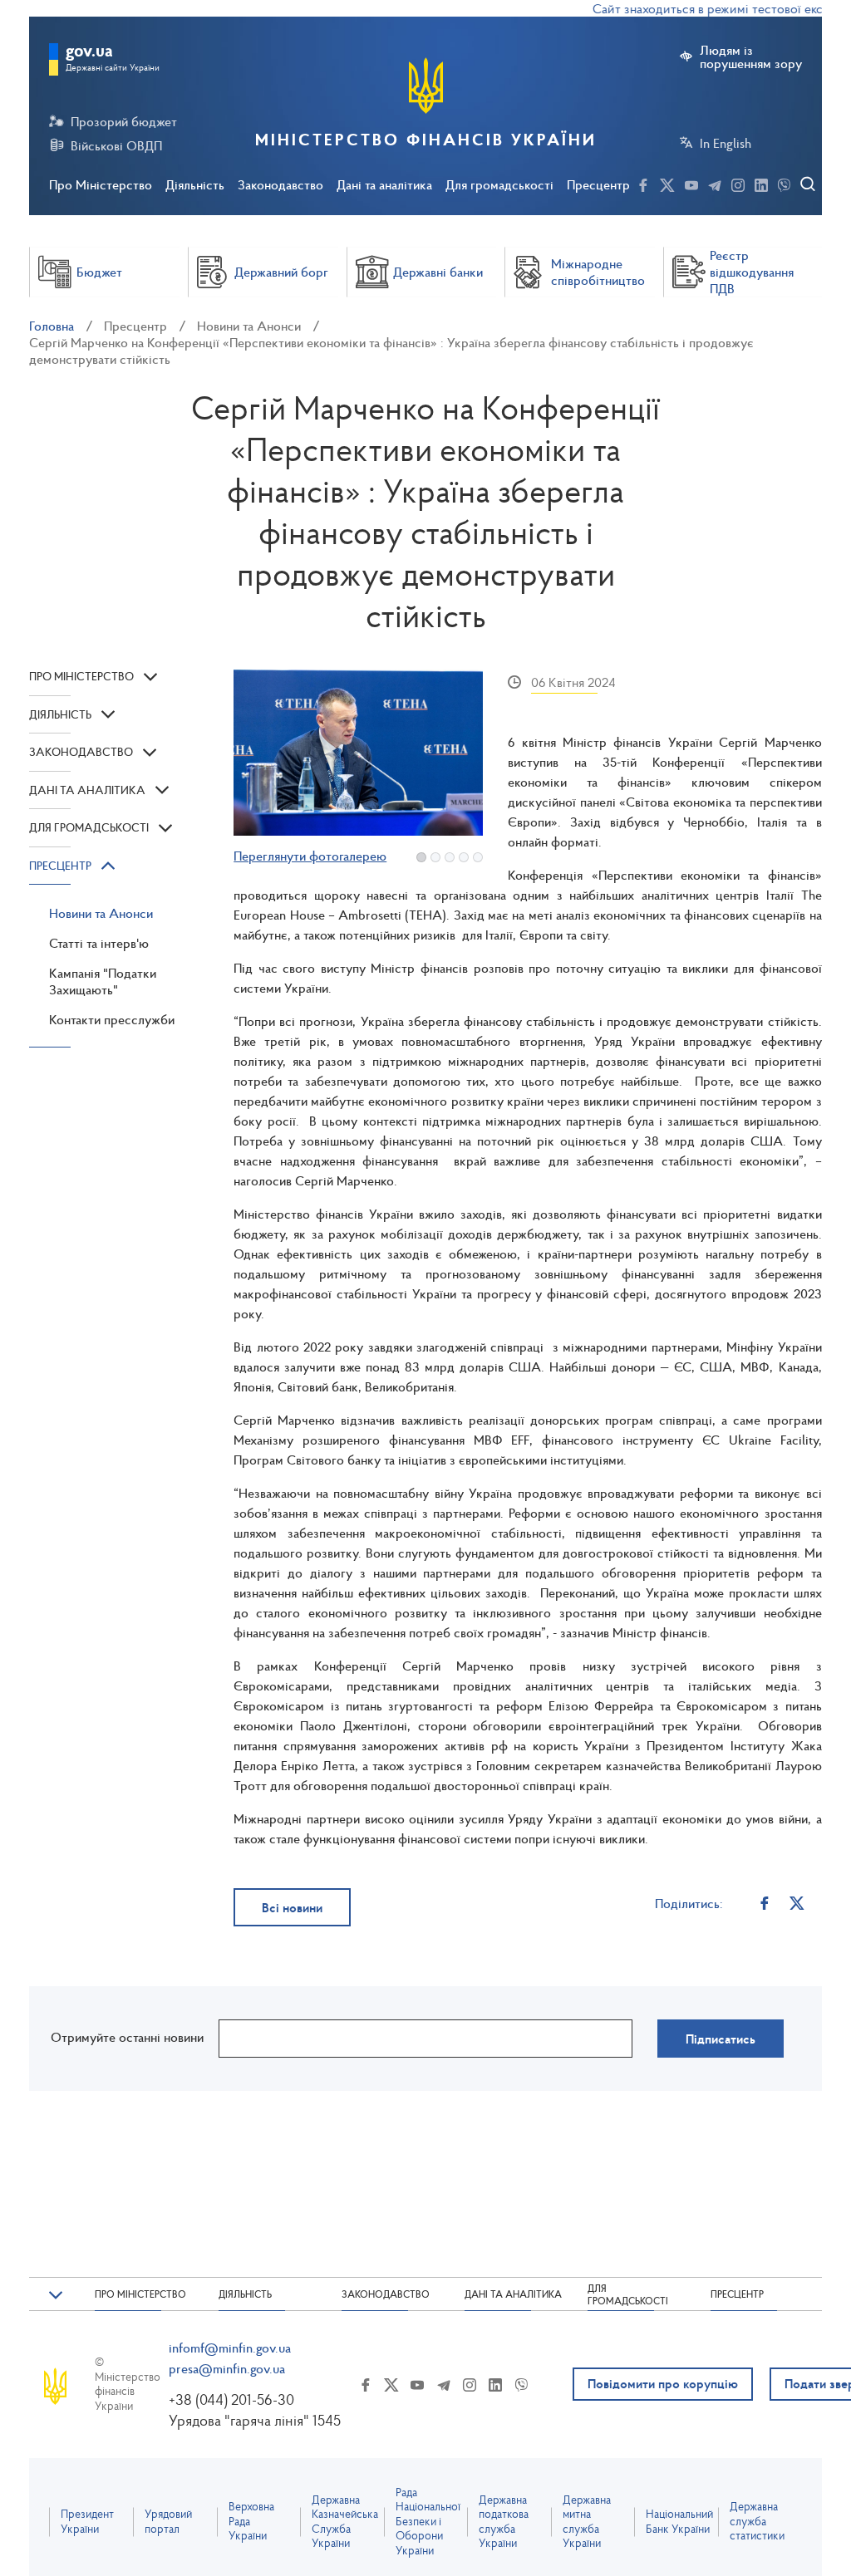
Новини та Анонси (249, 326)
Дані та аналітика (384, 184)
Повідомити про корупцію (663, 2383)
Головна (52, 326)
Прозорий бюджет (124, 121)
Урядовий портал (168, 2522)
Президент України (87, 2522)
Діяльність (195, 184)
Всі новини (292, 1907)
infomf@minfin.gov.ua (230, 2348)
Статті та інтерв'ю (99, 943)
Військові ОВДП (116, 145)
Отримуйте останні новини (127, 2037)
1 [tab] (421, 857)
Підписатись (721, 2039)
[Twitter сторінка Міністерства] (667, 183)
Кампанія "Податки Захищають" (103, 981)
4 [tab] (464, 857)
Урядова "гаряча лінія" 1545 (255, 2420)
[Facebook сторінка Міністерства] (643, 183)
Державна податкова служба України (504, 2522)
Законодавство (280, 184)
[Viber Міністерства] (784, 183)
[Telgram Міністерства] (715, 183)
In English (726, 143)
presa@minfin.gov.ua (227, 2368)
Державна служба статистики (757, 2521)
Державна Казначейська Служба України (345, 2522)
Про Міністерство (101, 184)
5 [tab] (478, 857)
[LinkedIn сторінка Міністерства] (761, 183)
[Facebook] (764, 1903)
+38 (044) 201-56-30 (231, 2399)
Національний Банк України (679, 2522)
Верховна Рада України (251, 2521)
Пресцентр (598, 184)
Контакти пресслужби (112, 1019)
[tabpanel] (358, 753)
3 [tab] (450, 857)
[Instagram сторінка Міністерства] (738, 183)
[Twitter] (797, 1903)
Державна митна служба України (587, 2522)
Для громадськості (499, 184)
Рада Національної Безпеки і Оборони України (428, 2522)
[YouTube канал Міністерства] (691, 183)
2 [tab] (435, 857)
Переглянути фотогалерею (310, 856)
